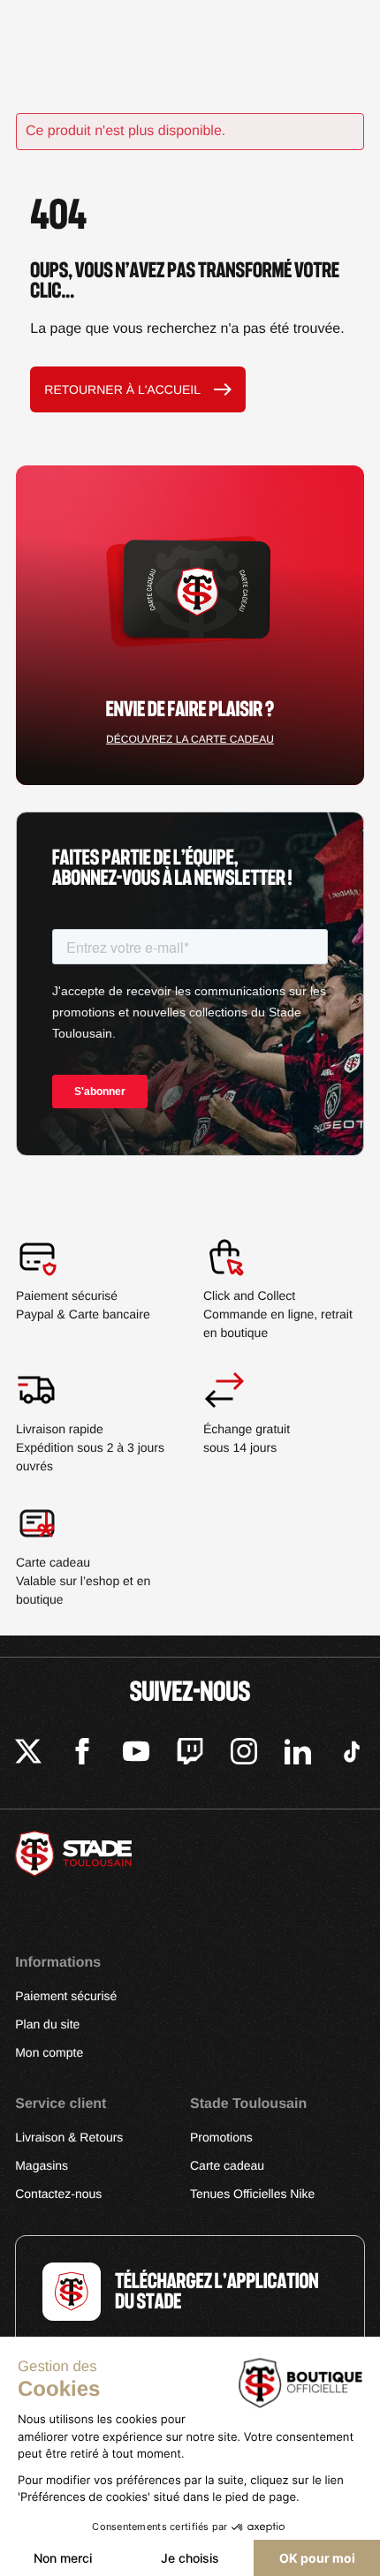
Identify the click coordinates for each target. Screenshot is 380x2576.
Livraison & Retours (69, 2137)
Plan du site (47, 2024)
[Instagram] (244, 1754)
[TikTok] (352, 1754)
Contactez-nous (58, 2194)
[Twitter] (28, 1754)
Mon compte (49, 2052)
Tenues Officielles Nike (252, 2194)
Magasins (42, 2165)
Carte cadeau (227, 2165)
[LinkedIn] (298, 1754)
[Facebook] (82, 1754)
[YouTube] (136, 1754)
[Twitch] (190, 1754)
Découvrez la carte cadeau (190, 739)
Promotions (221, 2137)
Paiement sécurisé (66, 1996)
